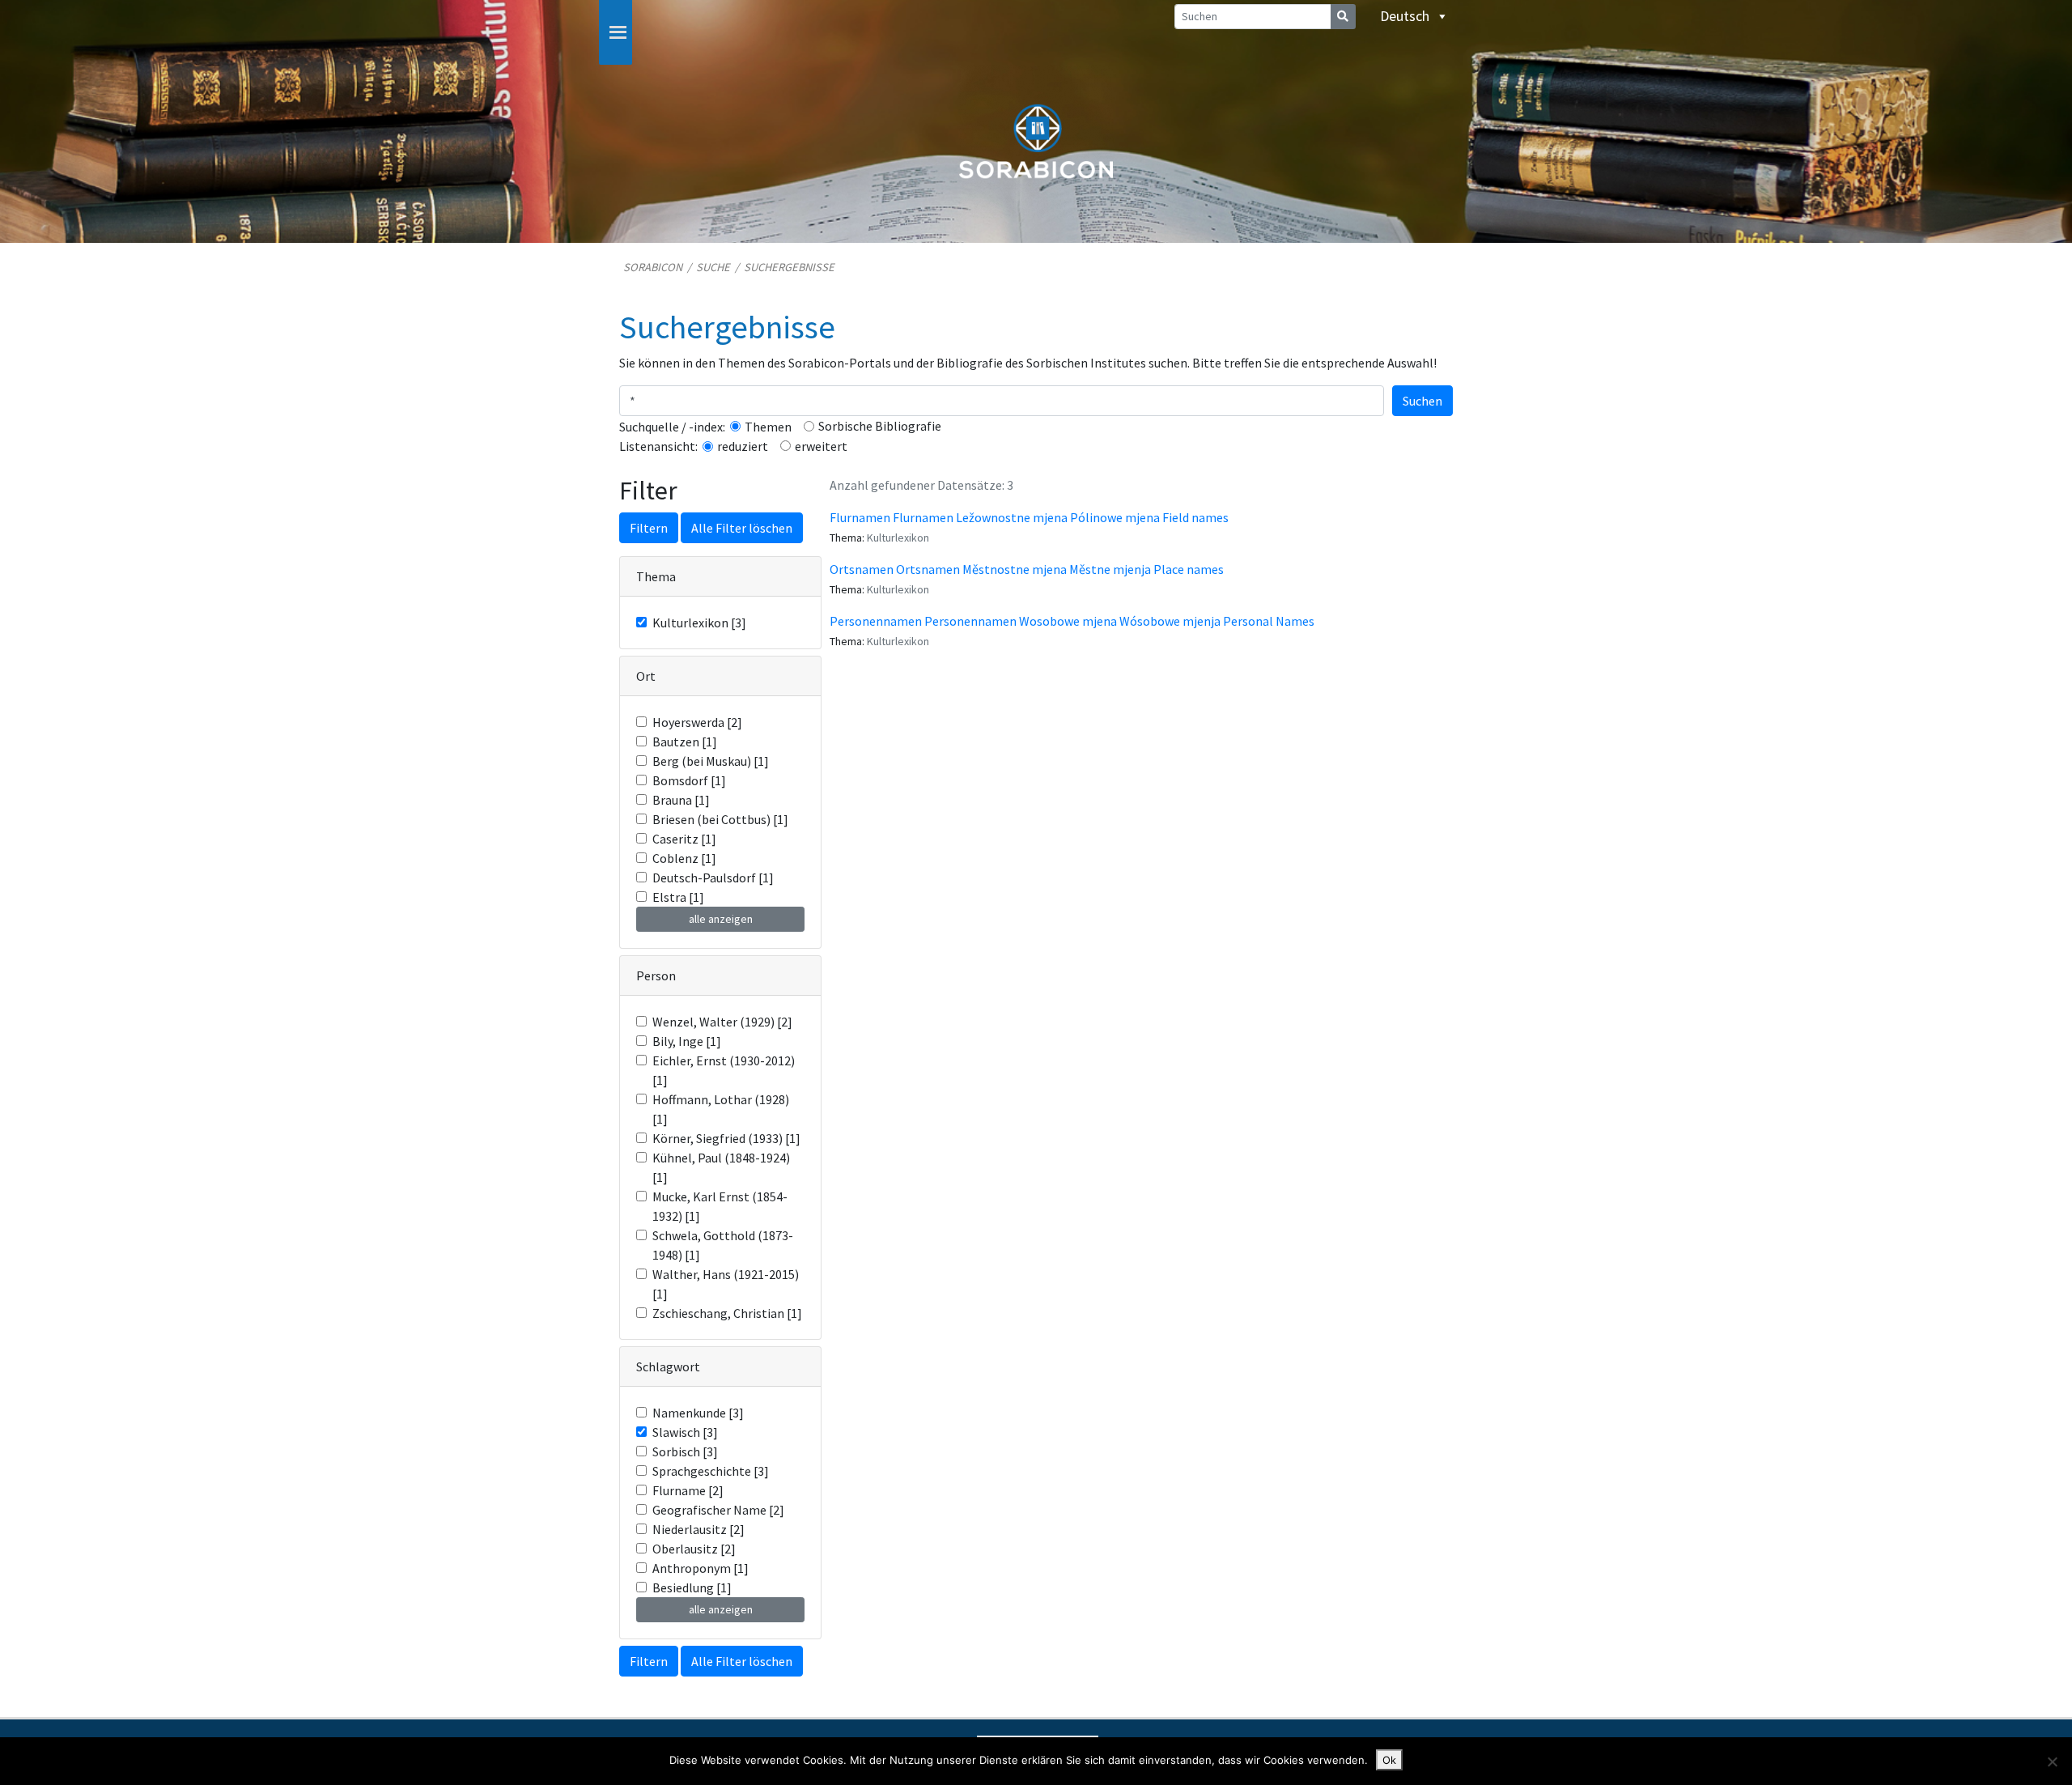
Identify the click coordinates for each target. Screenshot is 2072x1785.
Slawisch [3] (685, 1432)
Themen (768, 427)
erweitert (821, 446)
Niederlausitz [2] (698, 1529)
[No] (2052, 1762)
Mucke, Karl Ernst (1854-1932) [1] (720, 1206)
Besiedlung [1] (692, 1587)
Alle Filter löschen (742, 528)
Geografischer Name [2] (718, 1510)
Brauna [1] (681, 800)
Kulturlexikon (898, 538)
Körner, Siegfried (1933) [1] (726, 1138)
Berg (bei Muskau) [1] (711, 761)
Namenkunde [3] (698, 1413)
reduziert (743, 446)
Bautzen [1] (685, 742)
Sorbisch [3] (685, 1451)
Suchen (1422, 401)
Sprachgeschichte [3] (711, 1471)
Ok (1389, 1760)
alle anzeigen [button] (721, 919)
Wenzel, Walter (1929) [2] (722, 1022)
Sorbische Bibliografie (880, 426)
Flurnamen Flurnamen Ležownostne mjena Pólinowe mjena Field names (1029, 517)
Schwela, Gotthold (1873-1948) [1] (723, 1245)
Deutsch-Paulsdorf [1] (713, 878)
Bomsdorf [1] (689, 780)
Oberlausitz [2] (694, 1549)
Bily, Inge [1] (687, 1041)
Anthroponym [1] (701, 1568)
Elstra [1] (678, 897)
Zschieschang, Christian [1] (727, 1313)
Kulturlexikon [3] (699, 623)
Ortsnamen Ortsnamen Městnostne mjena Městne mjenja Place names (1027, 569)
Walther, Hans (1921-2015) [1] (726, 1284)
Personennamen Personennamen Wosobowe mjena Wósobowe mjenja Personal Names (1072, 621)
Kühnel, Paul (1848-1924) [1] (721, 1167)
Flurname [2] (688, 1490)
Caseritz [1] (684, 839)
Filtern (649, 528)
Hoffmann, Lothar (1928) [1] (721, 1109)
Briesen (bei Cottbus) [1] (720, 819)
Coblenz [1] (684, 858)
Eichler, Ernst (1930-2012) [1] (724, 1070)
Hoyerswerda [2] (697, 722)
